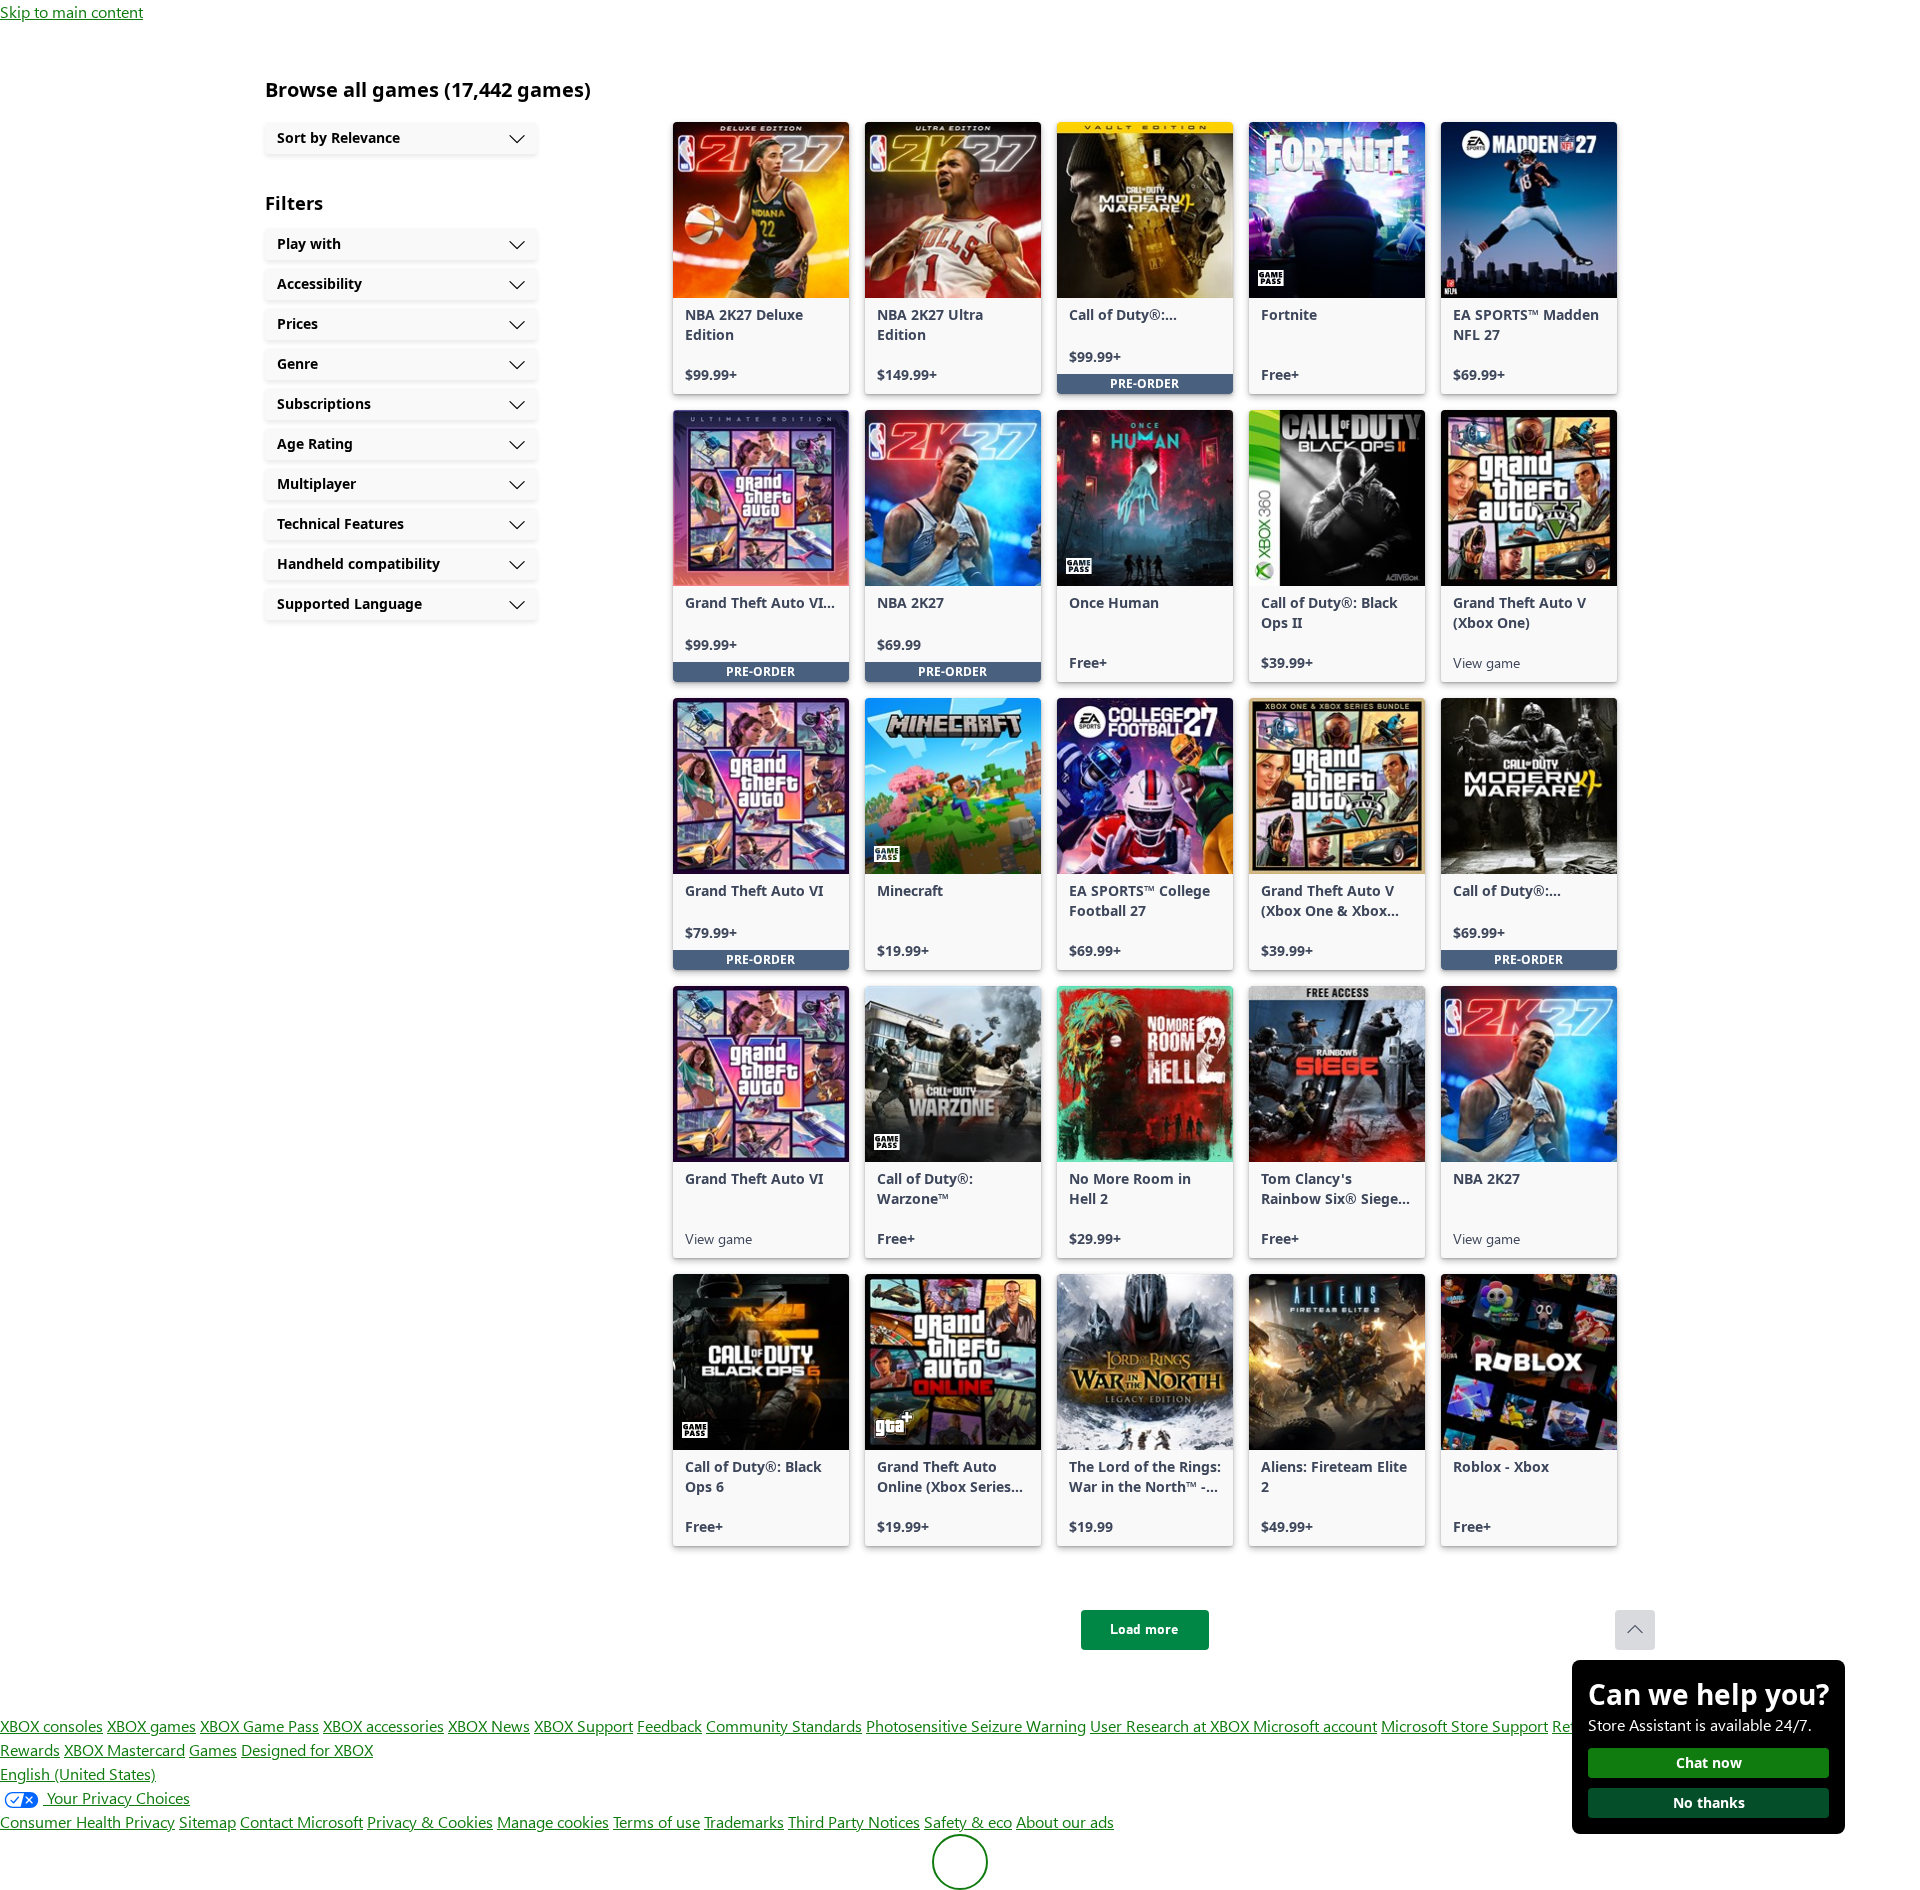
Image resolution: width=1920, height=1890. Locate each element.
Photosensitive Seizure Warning (976, 1725)
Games (213, 1749)
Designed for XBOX (307, 1749)
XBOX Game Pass (259, 1725)
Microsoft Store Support (1464, 1725)
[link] (761, 258)
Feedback (669, 1725)
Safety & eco (968, 1821)
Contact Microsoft (301, 1821)
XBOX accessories (383, 1725)
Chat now (1709, 1762)
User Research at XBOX (1171, 1725)
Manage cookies (553, 1821)
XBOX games (151, 1725)
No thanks (1709, 1802)
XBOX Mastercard (124, 1749)
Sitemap (207, 1821)
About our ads (1065, 1821)
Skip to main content (71, 11)
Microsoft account (1315, 1725)
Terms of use (656, 1821)
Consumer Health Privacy (87, 1821)
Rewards (30, 1749)
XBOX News (489, 1725)
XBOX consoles (51, 1725)
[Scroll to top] (1635, 1630)
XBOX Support (583, 1725)
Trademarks (744, 1821)
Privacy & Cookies (430, 1821)
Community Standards (784, 1725)
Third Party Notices (854, 1821)
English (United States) (78, 1773)
